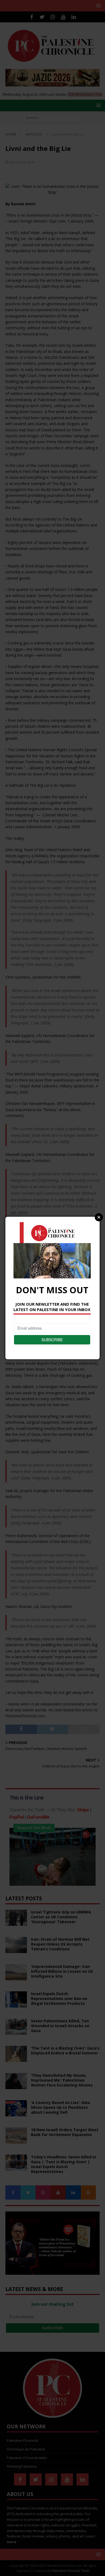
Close (99, 1217)
